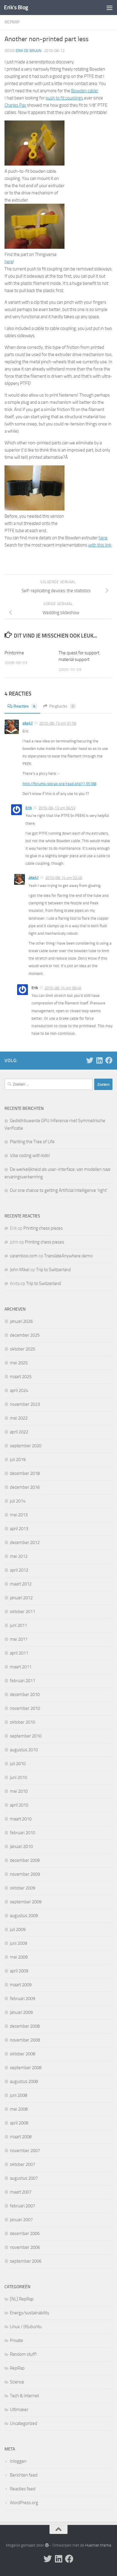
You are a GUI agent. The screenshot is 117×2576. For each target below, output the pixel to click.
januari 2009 (21, 2012)
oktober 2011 (22, 1612)
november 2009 (25, 1874)
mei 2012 (19, 1556)
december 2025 (25, 1335)
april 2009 (19, 1971)
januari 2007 (21, 2220)
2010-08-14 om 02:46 (64, 878)
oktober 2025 (22, 1349)
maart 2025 (21, 1377)
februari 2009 (22, 1999)
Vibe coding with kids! (30, 1156)
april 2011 (19, 1653)
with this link (100, 545)
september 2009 (26, 1902)
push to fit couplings (64, 98)
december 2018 (25, 1473)
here (9, 262)
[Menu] (109, 8)
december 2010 (25, 1694)
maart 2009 (21, 1985)
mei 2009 (19, 1957)
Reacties (24, 706)
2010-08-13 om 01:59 (58, 723)
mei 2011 (19, 1639)
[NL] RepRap (22, 2299)
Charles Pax (15, 105)
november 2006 (25, 2247)
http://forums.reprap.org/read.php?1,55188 (59, 784)
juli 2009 (18, 1929)
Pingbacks (62, 706)
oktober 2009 (22, 1888)
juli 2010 (18, 1764)
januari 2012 (21, 1598)
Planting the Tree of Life (32, 1142)
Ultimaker (19, 2410)
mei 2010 (19, 1791)
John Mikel (20, 1270)
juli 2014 (18, 1501)
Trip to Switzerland (53, 1270)
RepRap (12, 22)
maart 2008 (21, 2137)
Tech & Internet (24, 2396)
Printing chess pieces (43, 1228)
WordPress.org (24, 2503)
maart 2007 (21, 2192)
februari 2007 (22, 2206)
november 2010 (25, 1708)
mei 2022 (19, 1418)
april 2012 (19, 1570)
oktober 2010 (22, 1722)
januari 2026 (21, 1321)
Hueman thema (98, 2545)
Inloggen (18, 2461)
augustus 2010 (24, 1750)
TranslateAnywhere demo (68, 1256)
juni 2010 (18, 1777)
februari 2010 (22, 1833)
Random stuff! (23, 2354)
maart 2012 (21, 1584)
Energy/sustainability (30, 2313)
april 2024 (19, 1390)
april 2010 (19, 1805)
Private (16, 2340)
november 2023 (25, 1404)
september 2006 (26, 2261)
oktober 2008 (22, 2054)
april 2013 (19, 1529)
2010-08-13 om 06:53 (57, 808)
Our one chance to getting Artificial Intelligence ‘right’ (59, 1190)
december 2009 (25, 1860)
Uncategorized (24, 2423)
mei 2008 (19, 2109)
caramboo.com (24, 1256)
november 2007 (25, 2151)
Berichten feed (24, 2475)
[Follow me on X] (90, 1060)
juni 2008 (18, 2095)
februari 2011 (22, 1681)
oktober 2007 (22, 2164)
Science (17, 2382)
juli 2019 (18, 1460)
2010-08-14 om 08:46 (63, 988)
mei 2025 (19, 1363)
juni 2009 (18, 1943)
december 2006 (25, 2233)
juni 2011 (18, 1625)
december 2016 (25, 1487)
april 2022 (19, 1432)
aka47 (28, 723)
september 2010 (26, 1736)
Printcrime (14, 653)
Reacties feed (23, 2489)
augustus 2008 (24, 2081)
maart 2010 (21, 1819)
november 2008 (25, 2040)
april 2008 (19, 2123)
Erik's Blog (16, 7)
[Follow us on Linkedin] (99, 1060)
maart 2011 (21, 1667)
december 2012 (25, 1542)
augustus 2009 (24, 1916)
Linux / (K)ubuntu (26, 2327)
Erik (29, 808)
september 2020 (26, 1446)
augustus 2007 (24, 2178)
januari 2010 (21, 1847)
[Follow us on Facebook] (109, 1060)
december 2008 (25, 2026)
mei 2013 (19, 1515)
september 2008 (26, 2068)
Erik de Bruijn (28, 51)
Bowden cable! (85, 91)
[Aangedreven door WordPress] (47, 2545)
